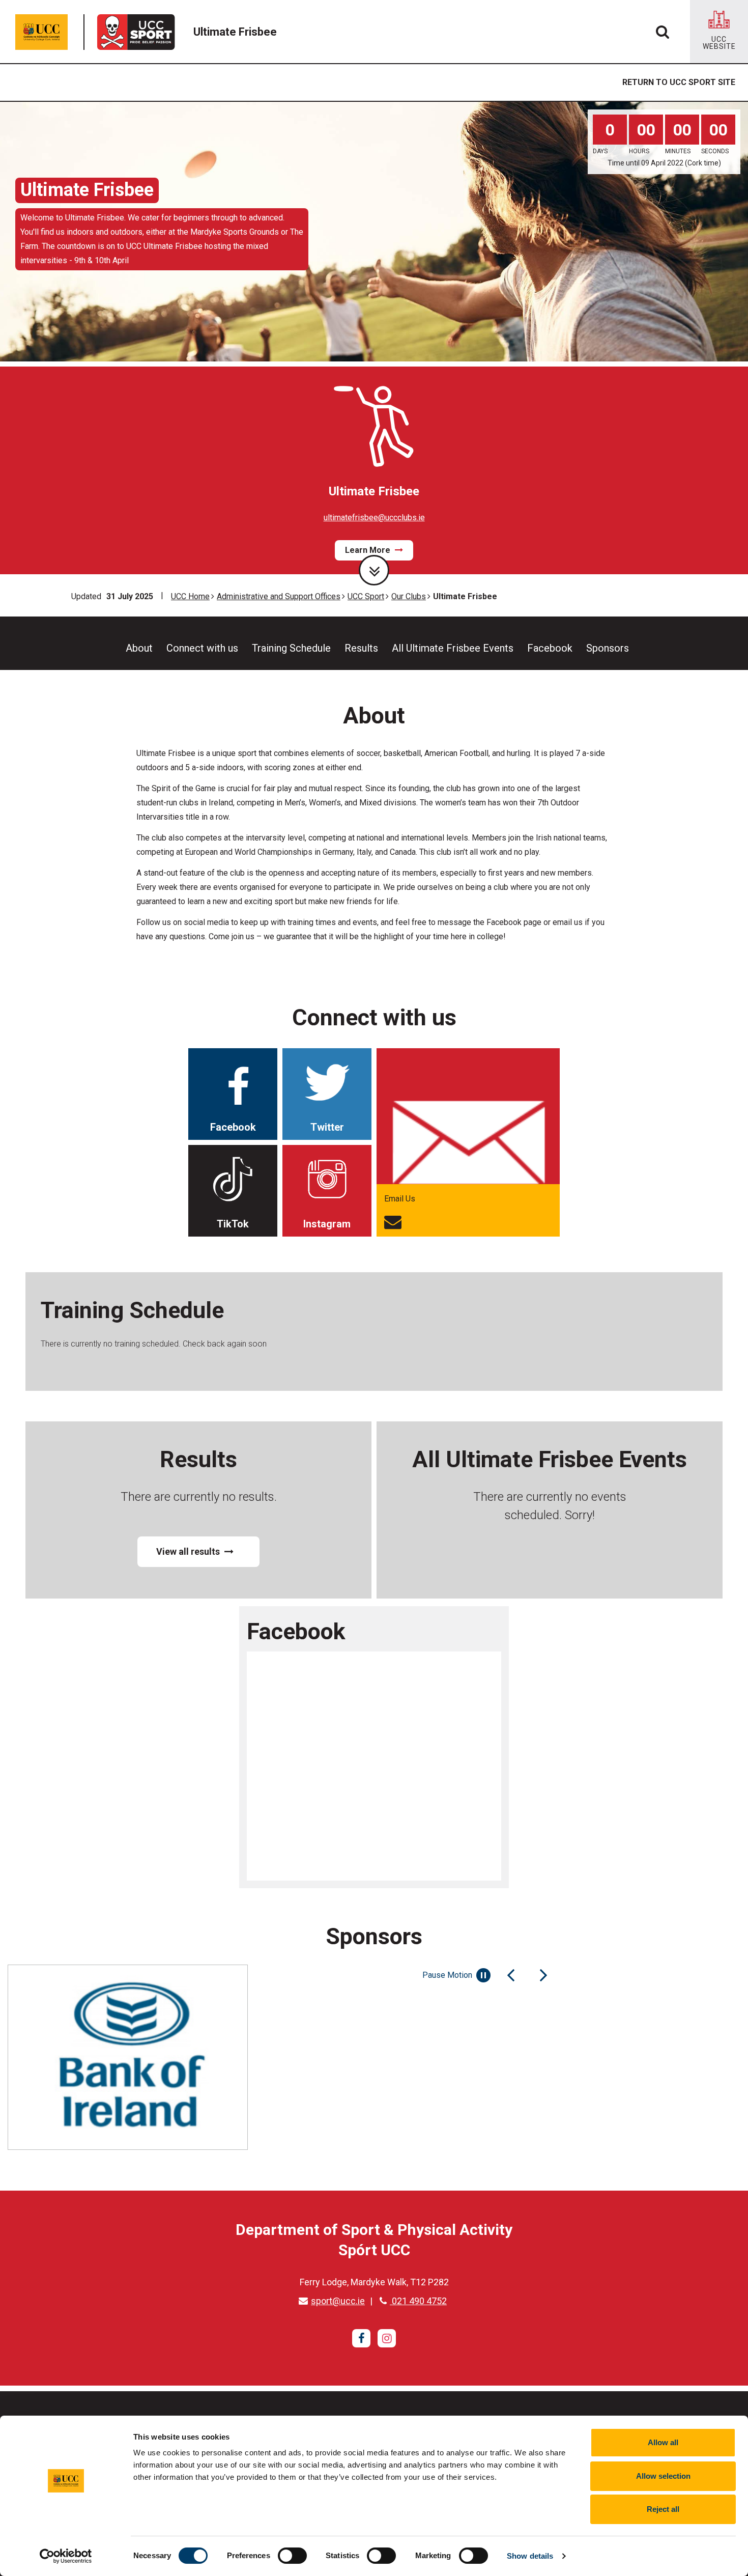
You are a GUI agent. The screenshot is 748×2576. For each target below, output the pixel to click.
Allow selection (663, 2476)
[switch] (292, 2556)
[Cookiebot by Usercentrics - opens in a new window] (66, 2556)
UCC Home (190, 596)
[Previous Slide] (511, 1975)
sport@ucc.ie (338, 2301)
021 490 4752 (418, 2301)
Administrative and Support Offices (279, 596)
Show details (530, 2556)
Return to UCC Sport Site (679, 82)
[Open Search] (663, 32)
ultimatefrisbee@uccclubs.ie (374, 517)
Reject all (663, 2509)
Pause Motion (447, 1975)
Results (361, 648)
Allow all (663, 2442)
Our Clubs (409, 596)
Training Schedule (291, 648)
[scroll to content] (374, 570)
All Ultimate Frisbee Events (453, 648)
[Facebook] (361, 2338)
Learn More (369, 550)
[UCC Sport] (139, 32)
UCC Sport (366, 596)
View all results (189, 1551)
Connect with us (202, 648)
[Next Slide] (543, 1975)
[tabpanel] (374, 232)
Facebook (550, 648)
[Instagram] (387, 2338)
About (139, 648)
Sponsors (608, 648)
